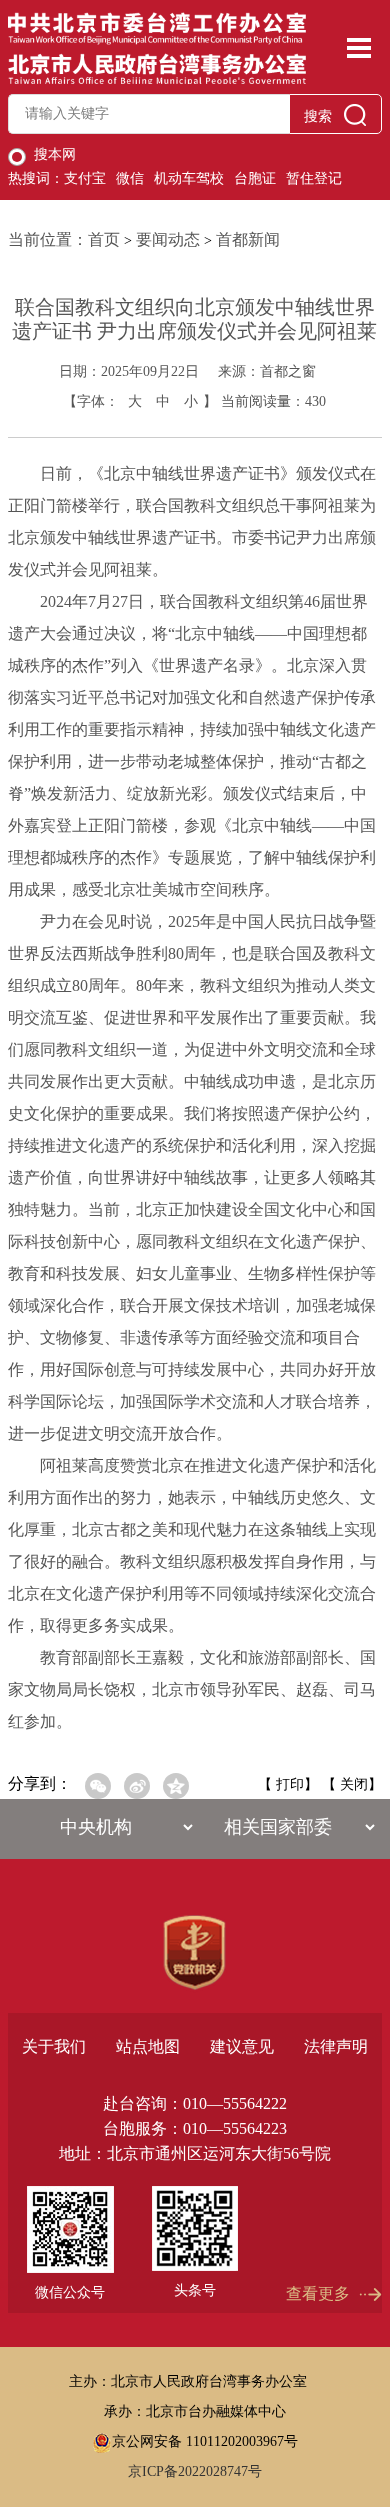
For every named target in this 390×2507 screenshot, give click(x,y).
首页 (104, 239)
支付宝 (85, 179)
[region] (194, 1953)
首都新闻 (248, 239)
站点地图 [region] (148, 2046)
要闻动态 (168, 239)
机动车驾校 (189, 179)
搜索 (318, 116)
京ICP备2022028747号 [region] (195, 2471)
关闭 (354, 1784)
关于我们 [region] (54, 2046)
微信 (130, 179)
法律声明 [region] (336, 2046)
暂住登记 (314, 179)
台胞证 (255, 179)
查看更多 (318, 2294)
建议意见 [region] (242, 2046)
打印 (290, 1784)
